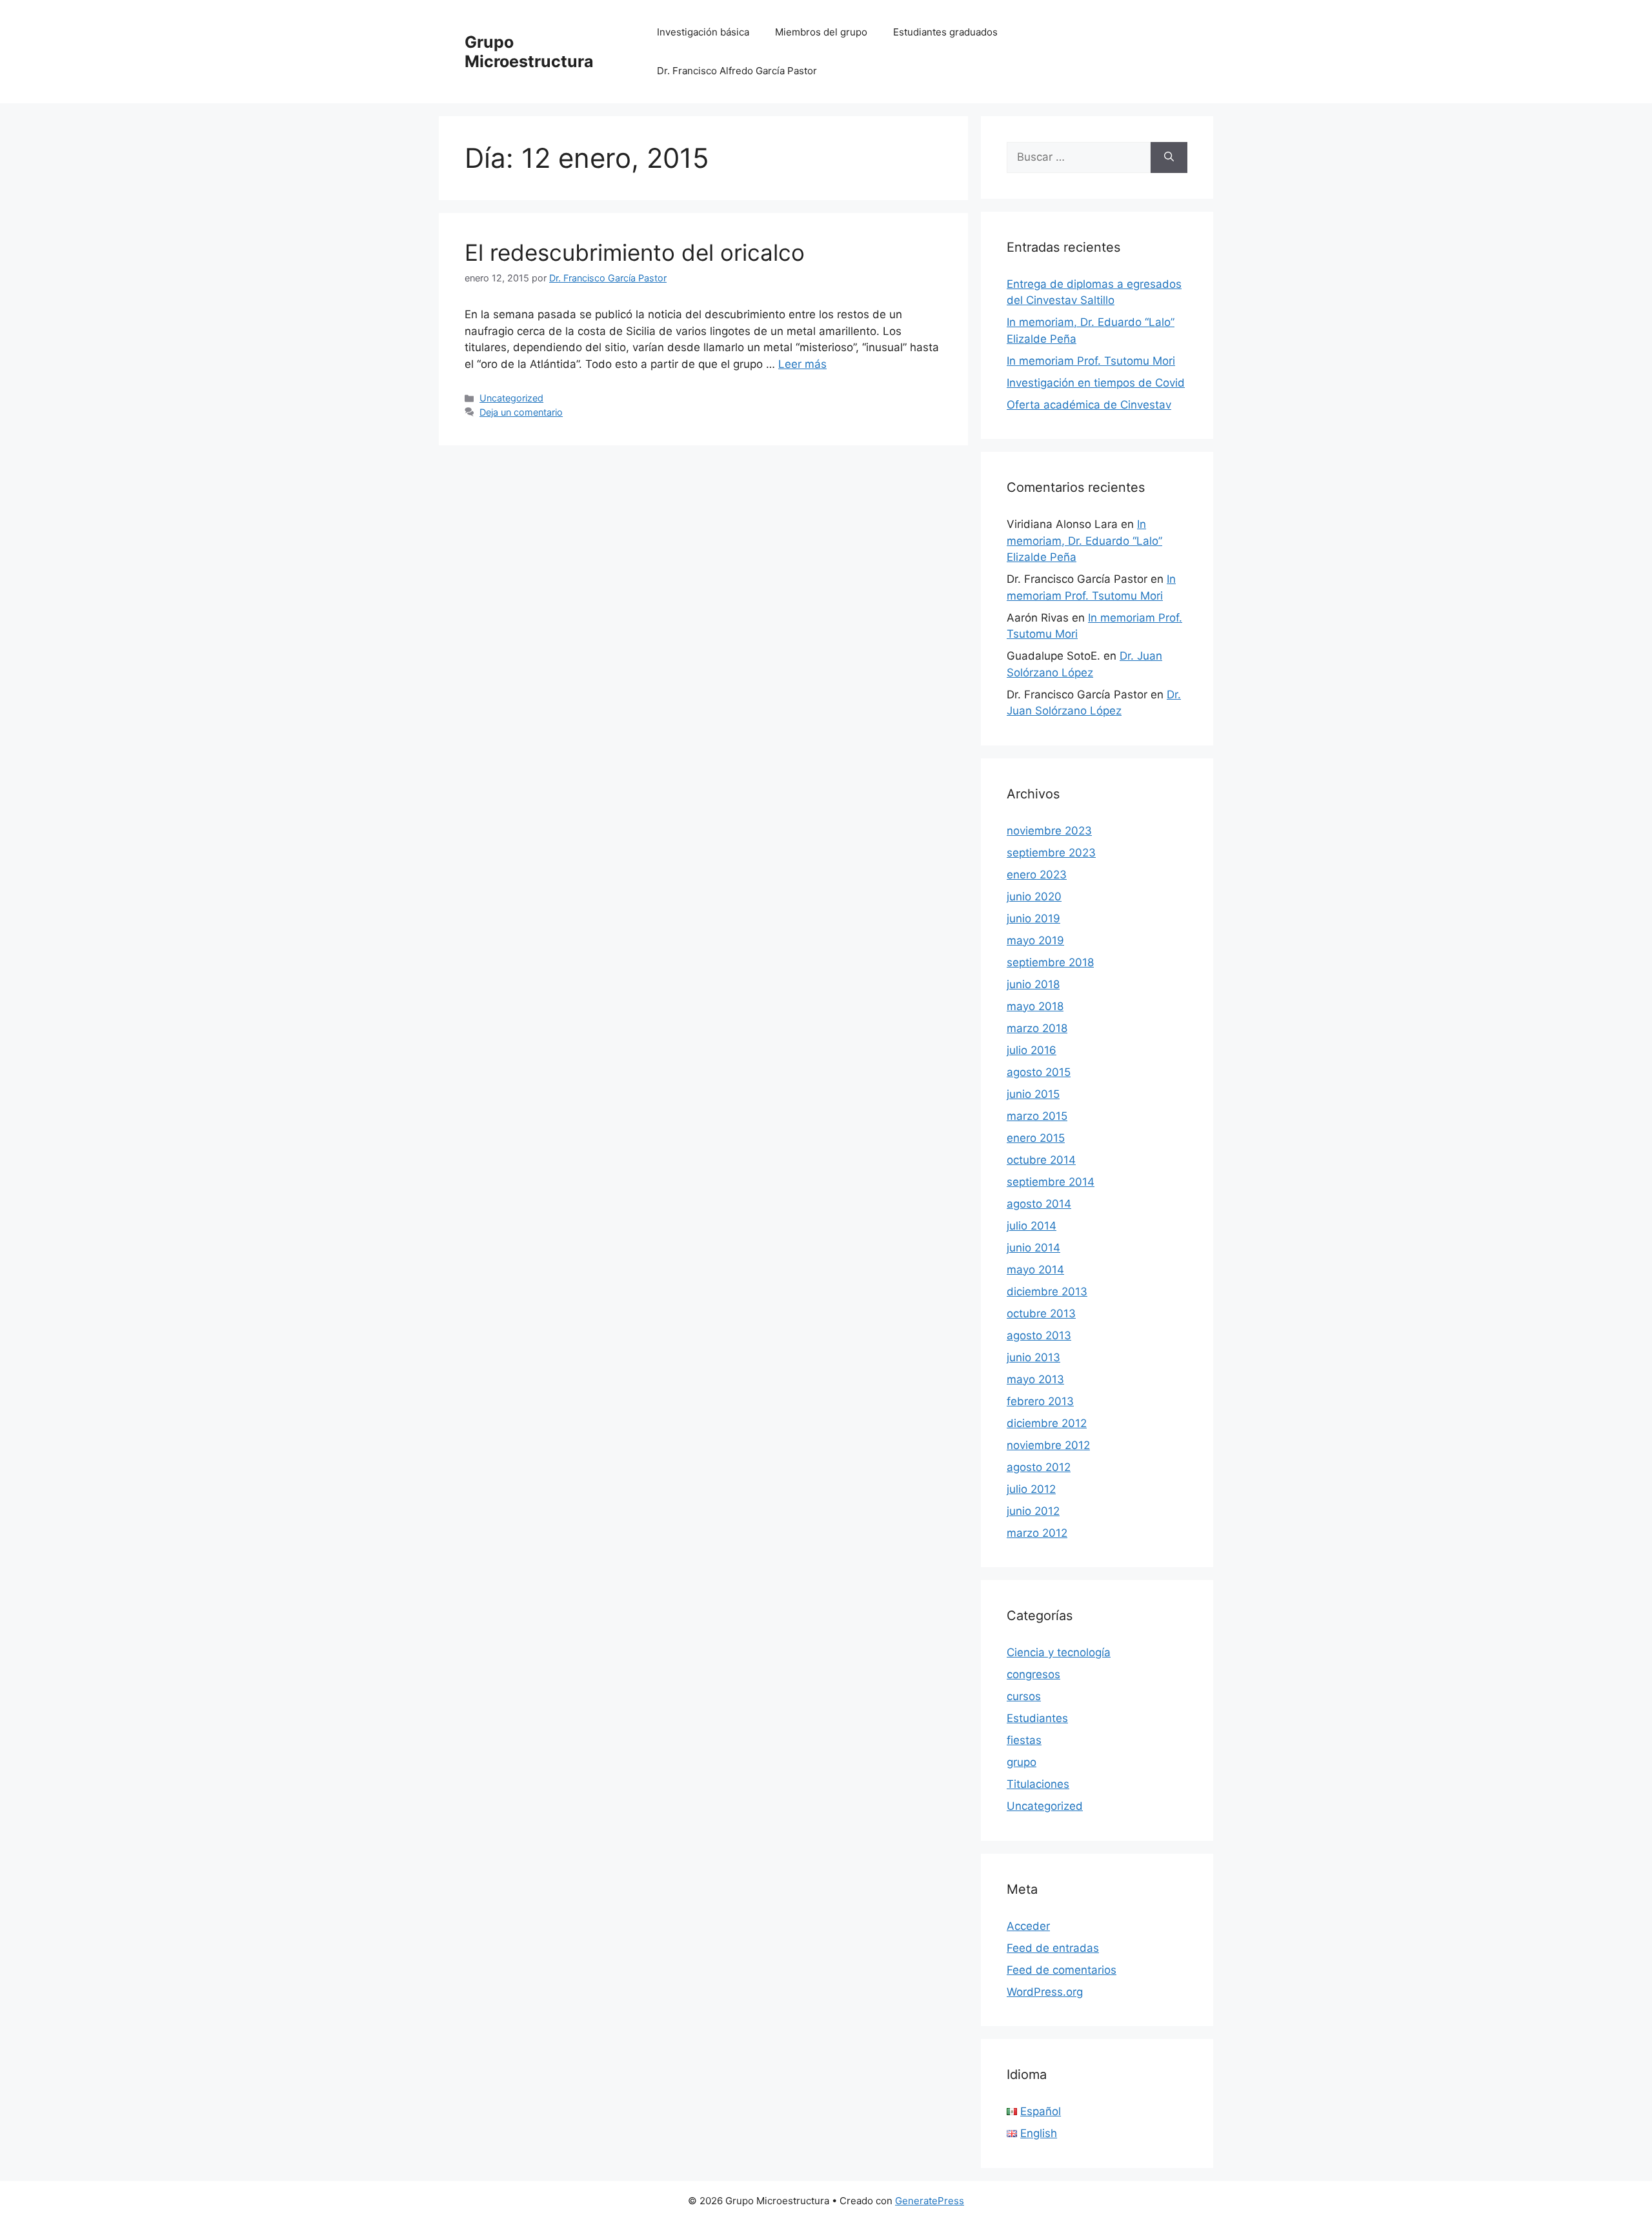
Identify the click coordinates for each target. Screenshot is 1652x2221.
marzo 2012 (1037, 1533)
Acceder (1028, 1926)
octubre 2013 (1041, 1313)
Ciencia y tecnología (1059, 1652)
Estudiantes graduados (945, 32)
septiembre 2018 (1050, 962)
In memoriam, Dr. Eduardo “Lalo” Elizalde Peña (1084, 541)
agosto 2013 (1039, 1335)
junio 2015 (1033, 1094)
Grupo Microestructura (529, 52)
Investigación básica (703, 32)
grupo (1022, 1762)
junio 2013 (1033, 1357)
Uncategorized (511, 398)
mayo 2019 (1035, 940)
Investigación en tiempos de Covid (1096, 383)
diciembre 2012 (1047, 1423)
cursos (1024, 1696)
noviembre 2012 (1048, 1445)
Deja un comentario (521, 412)
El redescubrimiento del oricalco (635, 252)
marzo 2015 (1037, 1116)
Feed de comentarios (1062, 1970)
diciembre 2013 (1047, 1292)
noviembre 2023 (1049, 831)
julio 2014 (1032, 1226)
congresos (1033, 1674)
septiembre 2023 (1051, 853)
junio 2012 (1033, 1511)
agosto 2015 (1039, 1072)
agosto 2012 (1039, 1467)
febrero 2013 (1040, 1401)
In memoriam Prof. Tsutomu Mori (1091, 361)
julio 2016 (1032, 1050)
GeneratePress (930, 2201)
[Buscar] (1169, 157)
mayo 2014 (1035, 1270)
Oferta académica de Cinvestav (1089, 405)
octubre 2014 (1041, 1160)
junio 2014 (1033, 1248)
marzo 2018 (1037, 1028)
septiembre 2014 (1051, 1182)
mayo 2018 (1035, 1006)
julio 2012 (1031, 1489)
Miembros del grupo (821, 32)
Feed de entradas (1053, 1948)
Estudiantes (1037, 1718)
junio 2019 (1033, 918)
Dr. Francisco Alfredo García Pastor (737, 71)
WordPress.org (1045, 1992)
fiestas (1024, 1740)
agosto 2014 (1039, 1204)
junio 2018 (1033, 984)
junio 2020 (1034, 897)
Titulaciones (1038, 1784)
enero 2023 (1037, 875)
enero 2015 (1036, 1138)
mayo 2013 (1035, 1379)
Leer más (802, 364)
